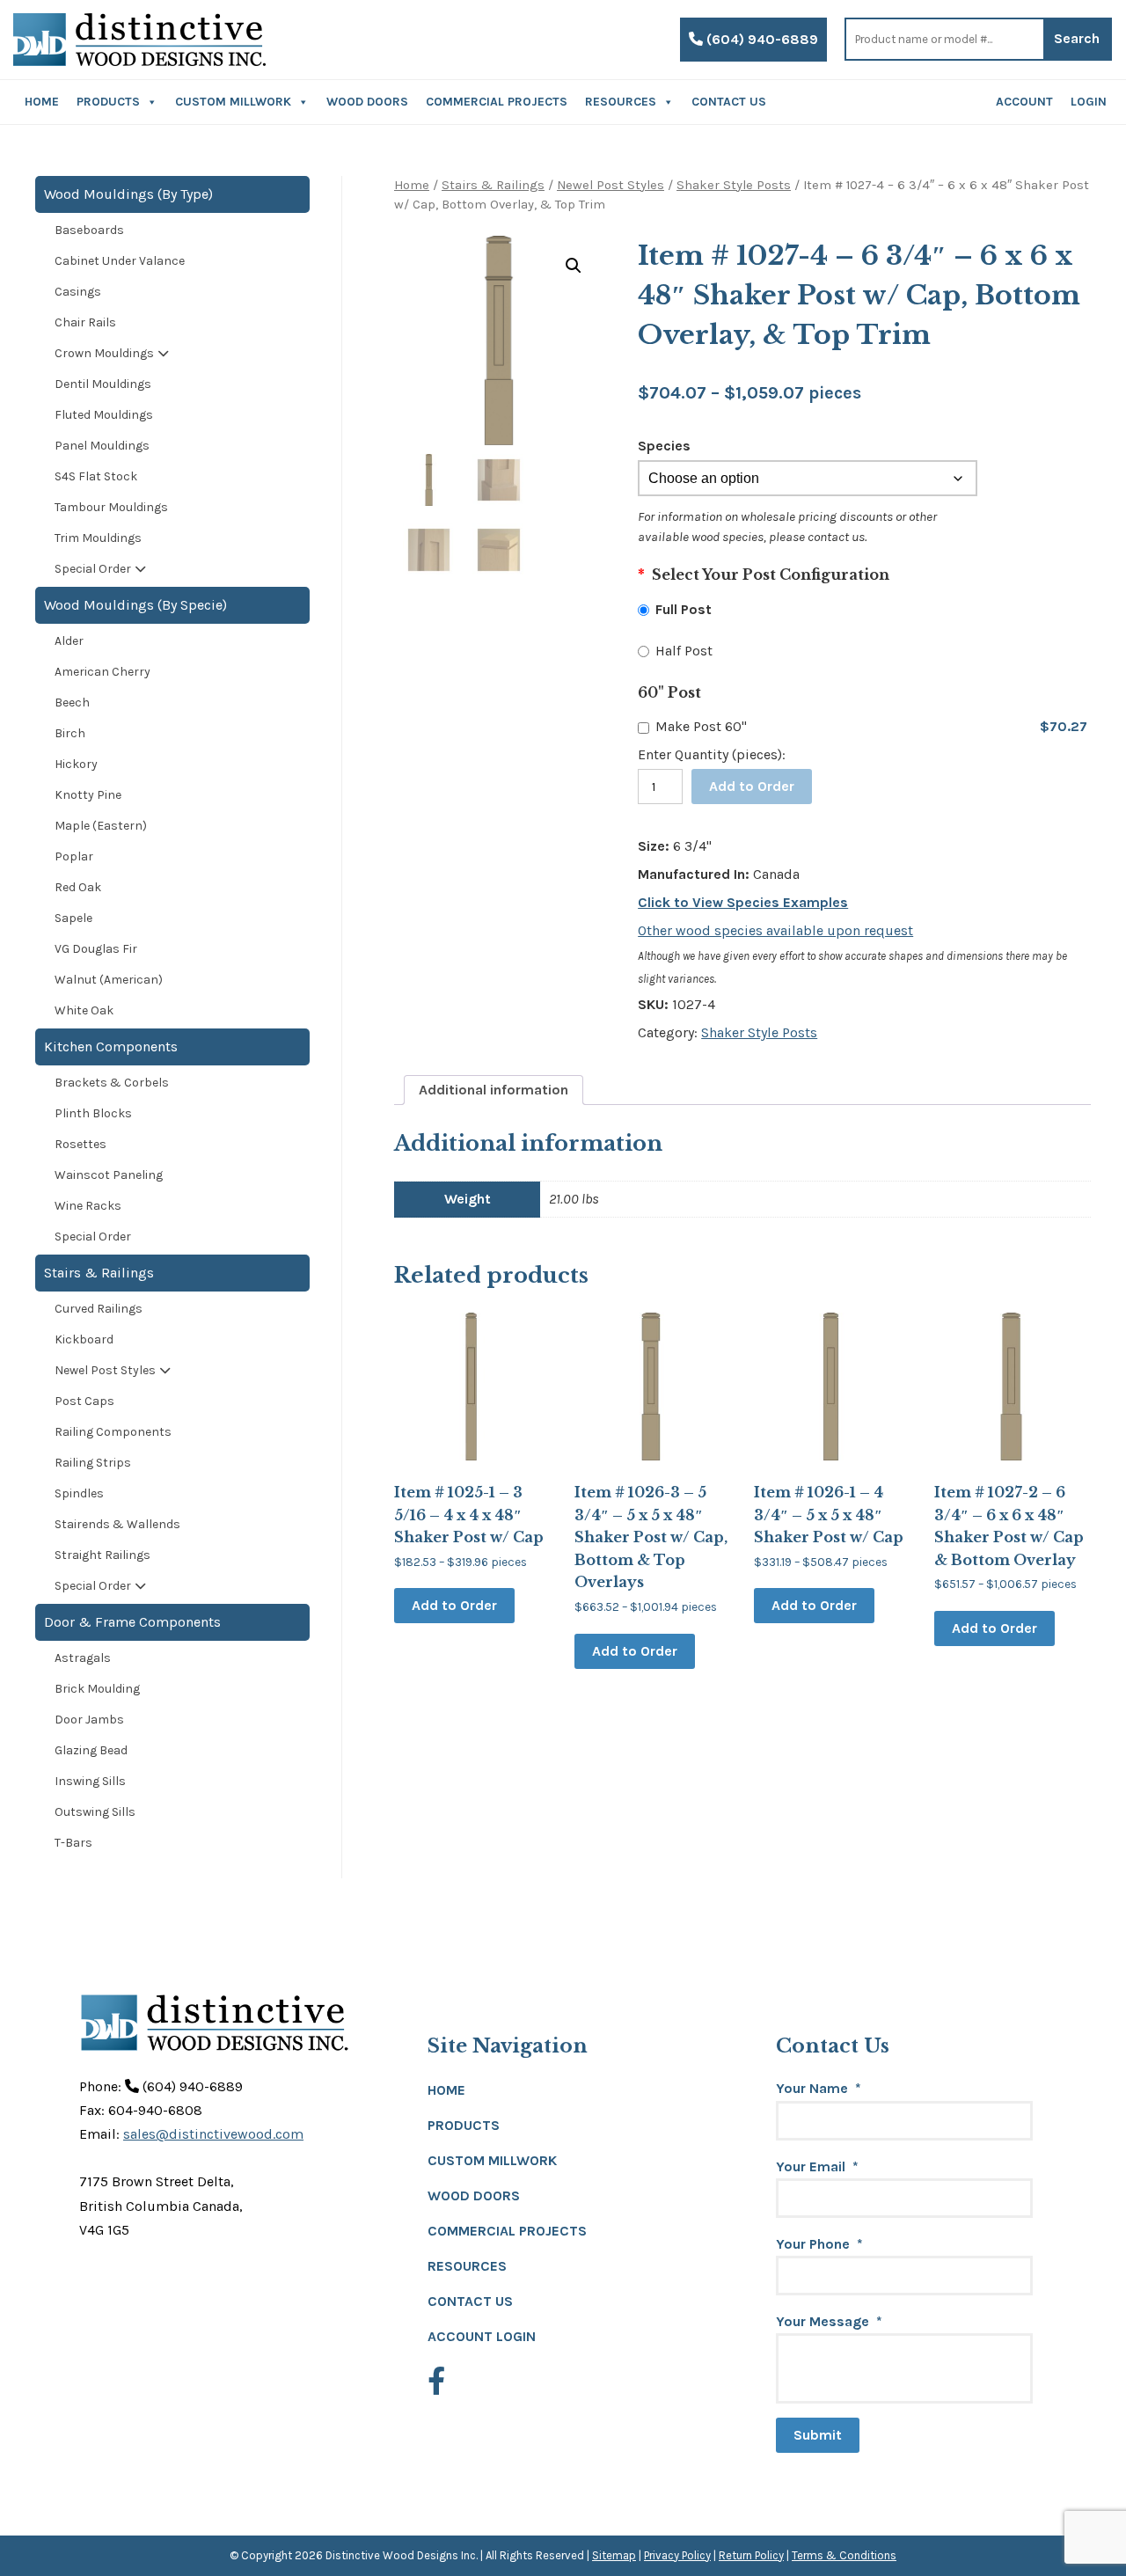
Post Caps (84, 1401)
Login (1089, 102)
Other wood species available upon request (775, 930)
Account (1024, 102)
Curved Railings (99, 1309)
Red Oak (78, 887)
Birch (70, 733)
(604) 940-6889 (760, 39)
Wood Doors (367, 102)
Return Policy (751, 2555)
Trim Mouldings (98, 538)
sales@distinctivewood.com (213, 2134)
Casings (78, 292)
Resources (621, 102)
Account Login (482, 2336)
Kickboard (84, 1339)
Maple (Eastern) (101, 826)
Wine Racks (88, 1206)
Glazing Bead (91, 1750)
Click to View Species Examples (743, 902)
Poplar (74, 856)
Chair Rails (85, 322)
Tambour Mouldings (111, 507)
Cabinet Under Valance (120, 261)
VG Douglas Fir (96, 949)
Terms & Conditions (844, 2555)
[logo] (139, 40)
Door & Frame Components (132, 1622)
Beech (72, 703)
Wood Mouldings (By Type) (128, 194)
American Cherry (102, 672)
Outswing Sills (95, 1812)
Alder (69, 641)
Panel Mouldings (102, 446)
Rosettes (80, 1144)
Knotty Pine (88, 795)
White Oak (84, 1010)
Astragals (83, 1658)
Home (42, 102)
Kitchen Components (111, 1046)
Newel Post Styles (611, 185)
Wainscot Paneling (109, 1175)
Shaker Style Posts (734, 185)
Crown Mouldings (104, 353)
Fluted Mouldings (104, 415)
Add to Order (752, 786)
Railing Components (113, 1432)
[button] (574, 266)
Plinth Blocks (93, 1113)
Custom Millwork (233, 102)
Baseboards (89, 230)
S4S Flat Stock (96, 476)
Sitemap (614, 2555)
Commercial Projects (497, 102)
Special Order (93, 569)
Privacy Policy (677, 2555)
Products (108, 102)
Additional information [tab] (494, 1090)
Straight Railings (102, 1555)
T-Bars (73, 1843)
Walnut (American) (109, 980)
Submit (818, 2435)
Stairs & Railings (493, 185)
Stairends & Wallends (117, 1524)
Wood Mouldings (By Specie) (135, 605)
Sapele (73, 918)
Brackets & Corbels (112, 1083)
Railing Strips (93, 1463)
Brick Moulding (97, 1689)
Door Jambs (89, 1720)
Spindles (79, 1493)
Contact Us (729, 102)
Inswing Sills (90, 1781)
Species (664, 446)
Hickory (76, 764)
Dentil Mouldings (103, 384)
